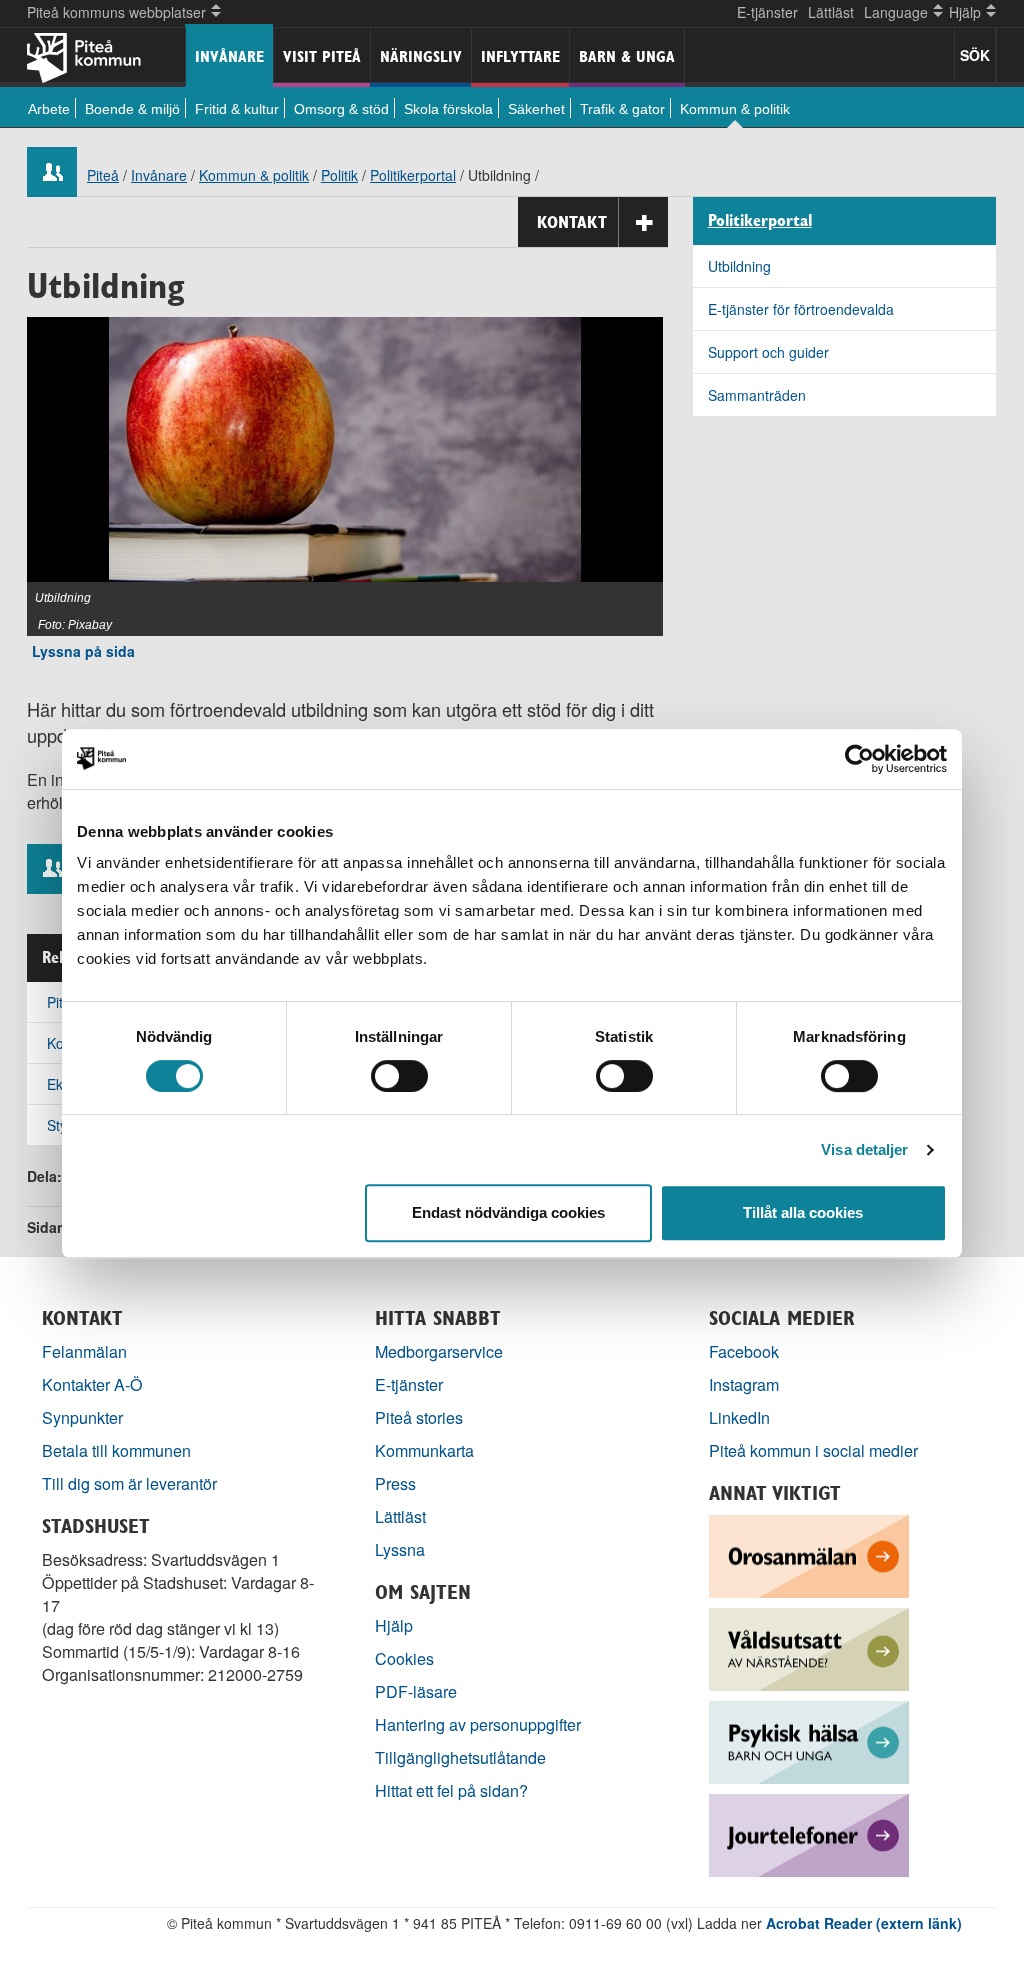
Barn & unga (627, 56)
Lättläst (831, 12)
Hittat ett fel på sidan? (451, 1790)
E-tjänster (767, 12)
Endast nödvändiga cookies (508, 1212)
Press (395, 1483)
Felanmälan (84, 1351)
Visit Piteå (322, 56)
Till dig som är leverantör (131, 1483)
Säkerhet (536, 109)
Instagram (744, 1384)
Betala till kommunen (116, 1450)
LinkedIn (739, 1417)
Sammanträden (757, 395)
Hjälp (394, 1625)
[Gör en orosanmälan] (809, 1554)
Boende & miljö (132, 109)
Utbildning (739, 266)
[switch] (399, 1076)
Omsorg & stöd (341, 109)
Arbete (49, 109)
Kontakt (572, 222)
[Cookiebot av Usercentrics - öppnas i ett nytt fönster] (859, 759)
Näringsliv (421, 56)
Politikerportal (413, 175)
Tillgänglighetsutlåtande (460, 1757)
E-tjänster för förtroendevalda (801, 309)
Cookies (404, 1658)
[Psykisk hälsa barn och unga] (809, 1740)
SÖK (975, 55)
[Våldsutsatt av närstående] (809, 1647)
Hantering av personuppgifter (478, 1724)
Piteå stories (419, 1417)
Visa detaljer (864, 1149)
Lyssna (400, 1549)
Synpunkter (82, 1417)
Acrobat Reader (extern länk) (864, 1923)
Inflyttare (520, 56)
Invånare (229, 56)
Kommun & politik (735, 109)
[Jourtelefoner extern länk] (809, 1833)
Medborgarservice (439, 1351)
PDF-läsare (416, 1691)
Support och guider (768, 352)
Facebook (744, 1351)
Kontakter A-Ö (92, 1384)
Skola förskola (448, 109)
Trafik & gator (622, 109)
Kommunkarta (424, 1450)
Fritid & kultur (237, 109)
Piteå (103, 175)
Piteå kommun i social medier (813, 1450)
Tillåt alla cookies (803, 1212)
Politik (339, 175)
